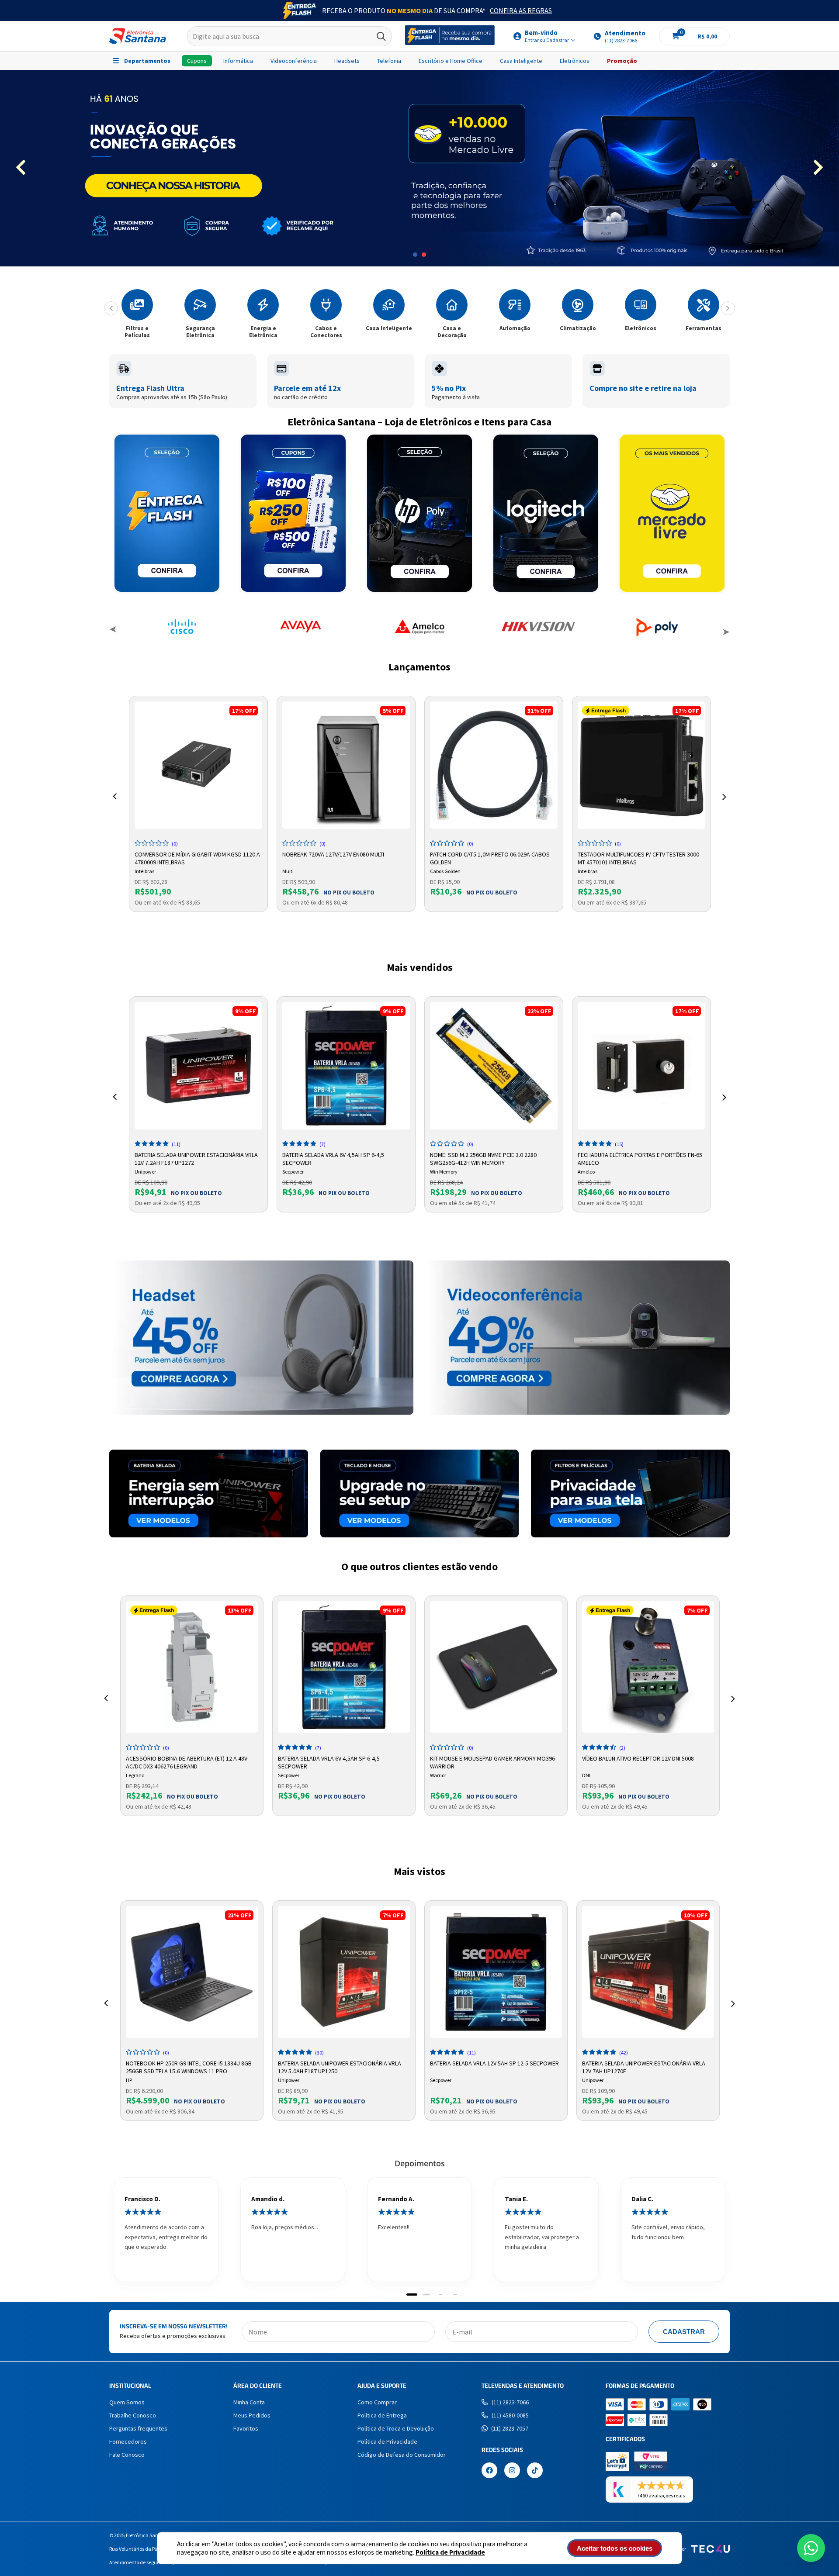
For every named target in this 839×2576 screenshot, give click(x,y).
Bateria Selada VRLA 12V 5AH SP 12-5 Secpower (494, 2063)
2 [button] (424, 255)
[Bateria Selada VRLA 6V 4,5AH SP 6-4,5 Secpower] (346, 1066)
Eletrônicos (575, 61)
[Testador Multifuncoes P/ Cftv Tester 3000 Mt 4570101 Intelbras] (641, 765)
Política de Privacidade (450, 2552)
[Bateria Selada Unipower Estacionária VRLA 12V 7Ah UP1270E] (648, 1972)
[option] (419, 168)
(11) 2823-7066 (510, 2402)
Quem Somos (127, 2402)
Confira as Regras (521, 10)
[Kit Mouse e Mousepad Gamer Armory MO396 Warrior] (496, 1667)
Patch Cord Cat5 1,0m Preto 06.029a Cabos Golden (490, 857)
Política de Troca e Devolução (396, 2428)
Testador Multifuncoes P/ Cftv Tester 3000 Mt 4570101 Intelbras (638, 857)
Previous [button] (113, 631)
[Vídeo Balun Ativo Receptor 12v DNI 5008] (648, 1667)
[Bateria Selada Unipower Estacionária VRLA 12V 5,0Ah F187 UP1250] (344, 1972)
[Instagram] (512, 2471)
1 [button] (415, 255)
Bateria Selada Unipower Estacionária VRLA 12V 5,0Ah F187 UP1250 (340, 2066)
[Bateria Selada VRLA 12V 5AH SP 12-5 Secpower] (496, 1972)
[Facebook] (489, 2471)
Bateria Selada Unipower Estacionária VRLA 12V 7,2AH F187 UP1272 (196, 1158)
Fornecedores (128, 2441)
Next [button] (726, 631)
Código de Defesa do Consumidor (402, 2455)
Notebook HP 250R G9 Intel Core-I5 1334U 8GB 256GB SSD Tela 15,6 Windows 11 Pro (189, 2066)
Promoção (622, 61)
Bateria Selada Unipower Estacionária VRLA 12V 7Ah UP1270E (644, 2066)
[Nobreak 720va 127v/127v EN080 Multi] (346, 765)
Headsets (347, 61)
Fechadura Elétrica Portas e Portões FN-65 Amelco (640, 1158)
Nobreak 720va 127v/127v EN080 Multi (333, 854)
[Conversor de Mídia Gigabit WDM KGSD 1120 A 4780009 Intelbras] (198, 765)
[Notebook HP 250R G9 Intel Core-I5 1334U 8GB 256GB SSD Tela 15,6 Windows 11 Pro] (192, 1972)
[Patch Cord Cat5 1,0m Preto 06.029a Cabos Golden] (494, 765)
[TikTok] (535, 2471)
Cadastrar (684, 2332)
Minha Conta (249, 2402)
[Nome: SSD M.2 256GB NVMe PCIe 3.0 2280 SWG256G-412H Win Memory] (494, 1066)
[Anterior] (111, 308)
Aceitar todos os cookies (615, 2548)
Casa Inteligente (521, 61)
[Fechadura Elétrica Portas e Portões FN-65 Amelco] (641, 1066)
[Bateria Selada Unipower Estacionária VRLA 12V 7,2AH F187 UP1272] (198, 1066)
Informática (238, 61)
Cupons (197, 61)
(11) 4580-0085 (510, 2415)
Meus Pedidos (252, 2415)
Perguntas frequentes (138, 2428)
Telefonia (389, 61)
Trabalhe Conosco (133, 2415)
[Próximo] (728, 308)
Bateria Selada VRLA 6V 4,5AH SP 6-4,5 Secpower (333, 1158)
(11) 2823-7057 (510, 2428)
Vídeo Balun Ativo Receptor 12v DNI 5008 (638, 1758)
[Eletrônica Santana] (138, 36)
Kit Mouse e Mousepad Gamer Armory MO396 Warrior (492, 1761)
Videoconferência (294, 61)
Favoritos (246, 2428)
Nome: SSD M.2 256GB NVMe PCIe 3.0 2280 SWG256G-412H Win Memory (483, 1158)
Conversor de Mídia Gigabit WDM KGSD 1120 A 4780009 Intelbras (197, 857)
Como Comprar (377, 2402)
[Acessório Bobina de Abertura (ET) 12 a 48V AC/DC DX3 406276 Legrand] (192, 1667)
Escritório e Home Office (451, 61)
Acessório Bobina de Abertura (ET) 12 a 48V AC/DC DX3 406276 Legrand (187, 1761)
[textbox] (289, 36)
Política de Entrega (382, 2415)
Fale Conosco (127, 2455)
